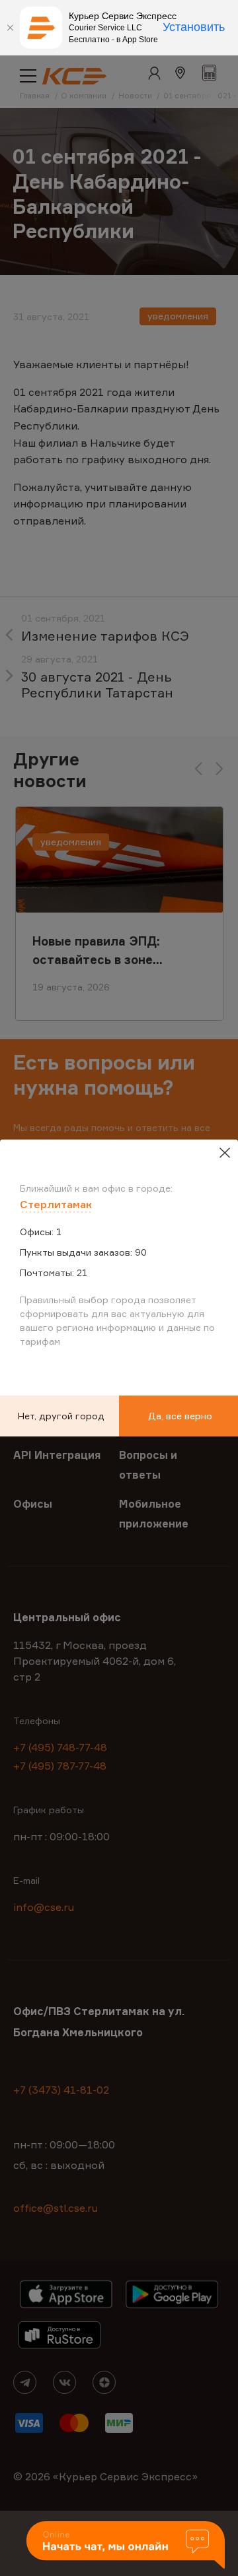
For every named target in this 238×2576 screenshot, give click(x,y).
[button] (126, 2546)
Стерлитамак (56, 1204)
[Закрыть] (10, 28)
